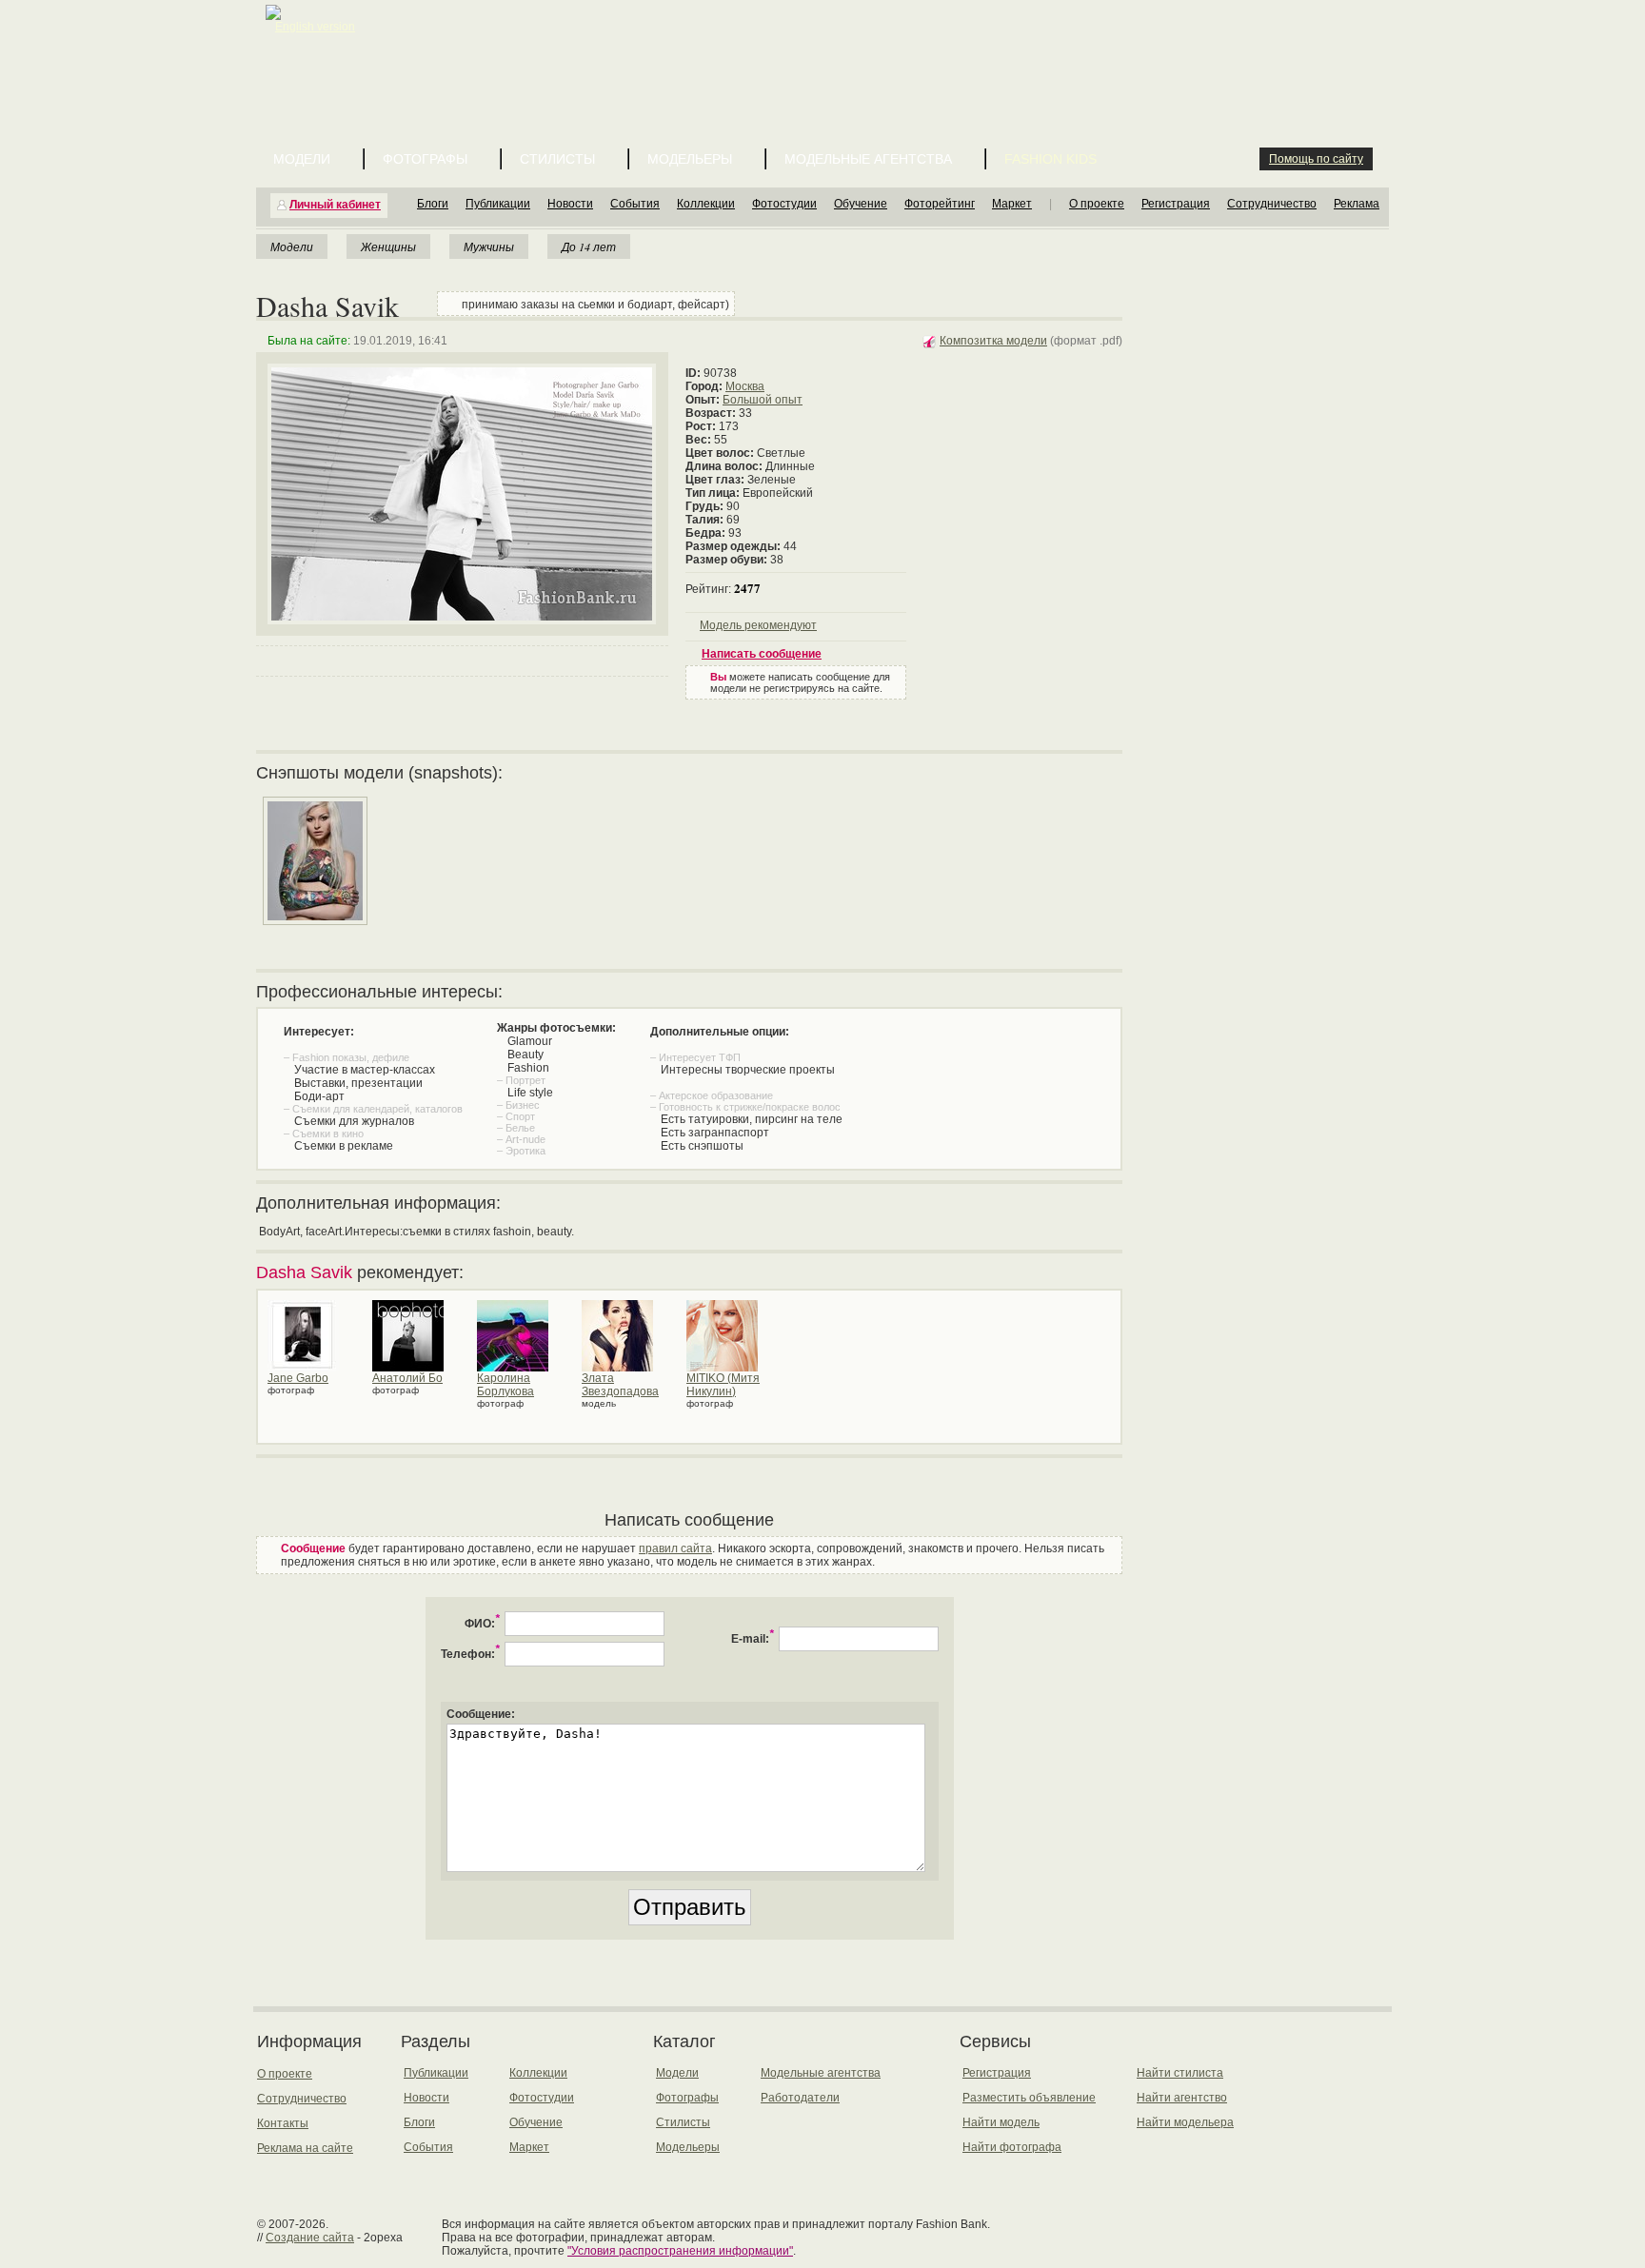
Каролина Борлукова (505, 1385)
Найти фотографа (1012, 2147)
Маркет (1012, 204)
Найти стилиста (1180, 2073)
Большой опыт (763, 400)
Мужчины (489, 247)
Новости (570, 204)
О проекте (1097, 204)
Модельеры (690, 159)
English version (315, 27)
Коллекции (706, 204)
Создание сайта (310, 2238)
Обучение (861, 204)
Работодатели (800, 2098)
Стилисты (557, 159)
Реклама (1357, 204)
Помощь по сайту (1316, 159)
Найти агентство (1182, 2098)
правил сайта (675, 1548)
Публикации (498, 204)
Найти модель (1001, 2122)
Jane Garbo (298, 1378)
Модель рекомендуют (758, 625)
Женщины (388, 247)
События (635, 204)
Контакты (283, 2123)
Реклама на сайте (305, 2148)
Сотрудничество (1272, 204)
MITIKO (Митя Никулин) (723, 1385)
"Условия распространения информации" (680, 2251)
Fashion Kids (1050, 159)
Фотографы (425, 159)
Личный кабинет (335, 205)
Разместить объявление (1029, 2098)
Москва (745, 386)
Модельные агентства (868, 159)
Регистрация (1176, 204)
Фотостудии (784, 204)
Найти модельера (1185, 2122)
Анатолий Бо (407, 1378)
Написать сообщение (762, 654)
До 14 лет (589, 247)
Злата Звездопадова (620, 1385)
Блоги (433, 204)
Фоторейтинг (940, 204)
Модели (302, 159)
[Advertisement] (826, 48)
